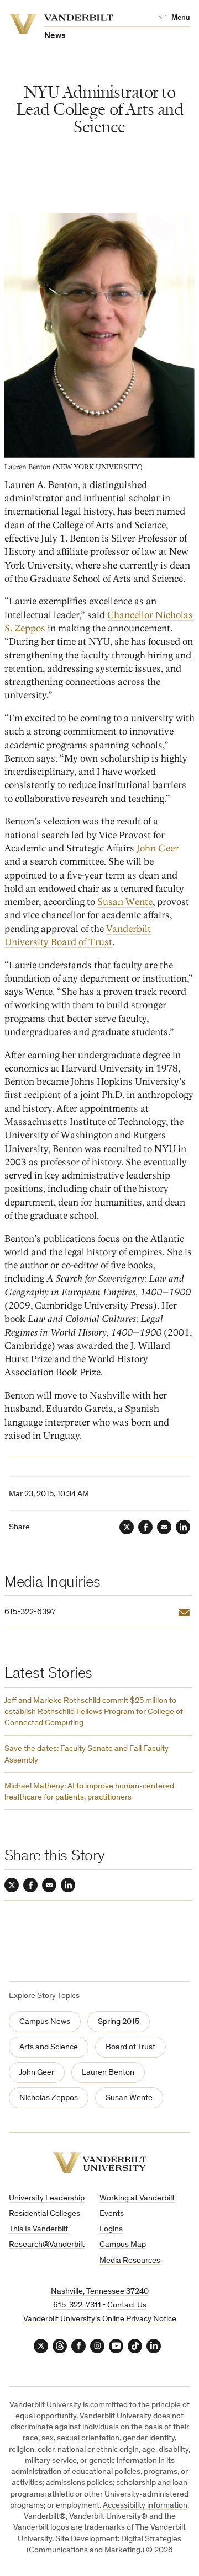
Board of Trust (130, 2047)
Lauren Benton (108, 2073)
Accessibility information (145, 2506)
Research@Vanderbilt (47, 2245)
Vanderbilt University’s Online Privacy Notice (100, 2319)
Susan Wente (125, 902)
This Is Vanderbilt (38, 2229)
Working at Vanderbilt (137, 2199)
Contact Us (127, 2305)
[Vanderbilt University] (100, 2163)
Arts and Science (49, 2047)
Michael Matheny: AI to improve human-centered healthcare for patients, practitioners (89, 1792)
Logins (111, 2229)
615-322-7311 (77, 2305)
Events (112, 2214)
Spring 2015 (119, 2022)
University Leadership (47, 2199)
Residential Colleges (44, 2214)
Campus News (45, 2022)
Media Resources (130, 2261)
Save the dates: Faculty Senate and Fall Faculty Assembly (87, 1755)
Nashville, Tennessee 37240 (100, 2292)
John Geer (158, 848)
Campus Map (123, 2245)
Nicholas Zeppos (49, 2098)
